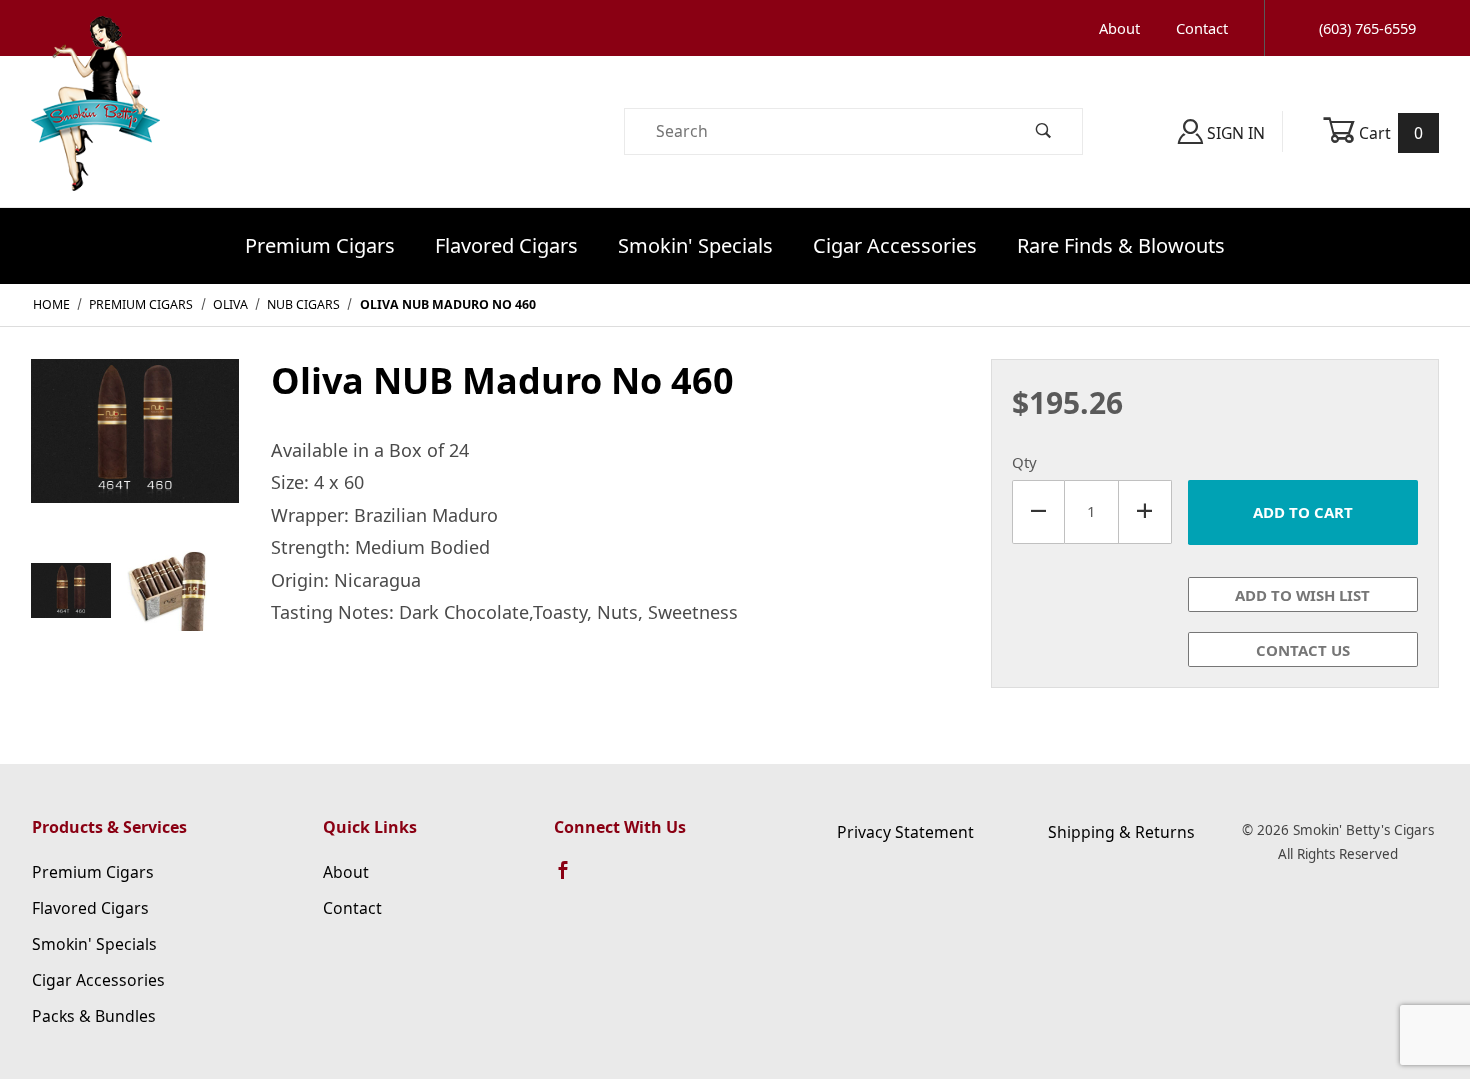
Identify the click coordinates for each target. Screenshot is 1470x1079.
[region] (135, 591)
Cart (1389, 133)
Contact (1202, 28)
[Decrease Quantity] (1038, 512)
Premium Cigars (320, 245)
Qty (1024, 462)
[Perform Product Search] (1044, 131)
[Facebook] (572, 879)
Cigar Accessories (895, 245)
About (1119, 28)
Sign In (1234, 133)
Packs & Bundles (94, 1016)
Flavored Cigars (506, 245)
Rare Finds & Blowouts (1121, 245)
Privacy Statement (905, 832)
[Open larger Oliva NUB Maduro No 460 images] (135, 445)
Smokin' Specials (695, 245)
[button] (71, 590)
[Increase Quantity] (1145, 512)
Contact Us (1303, 650)
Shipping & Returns (1121, 832)
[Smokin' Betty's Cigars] (95, 130)
